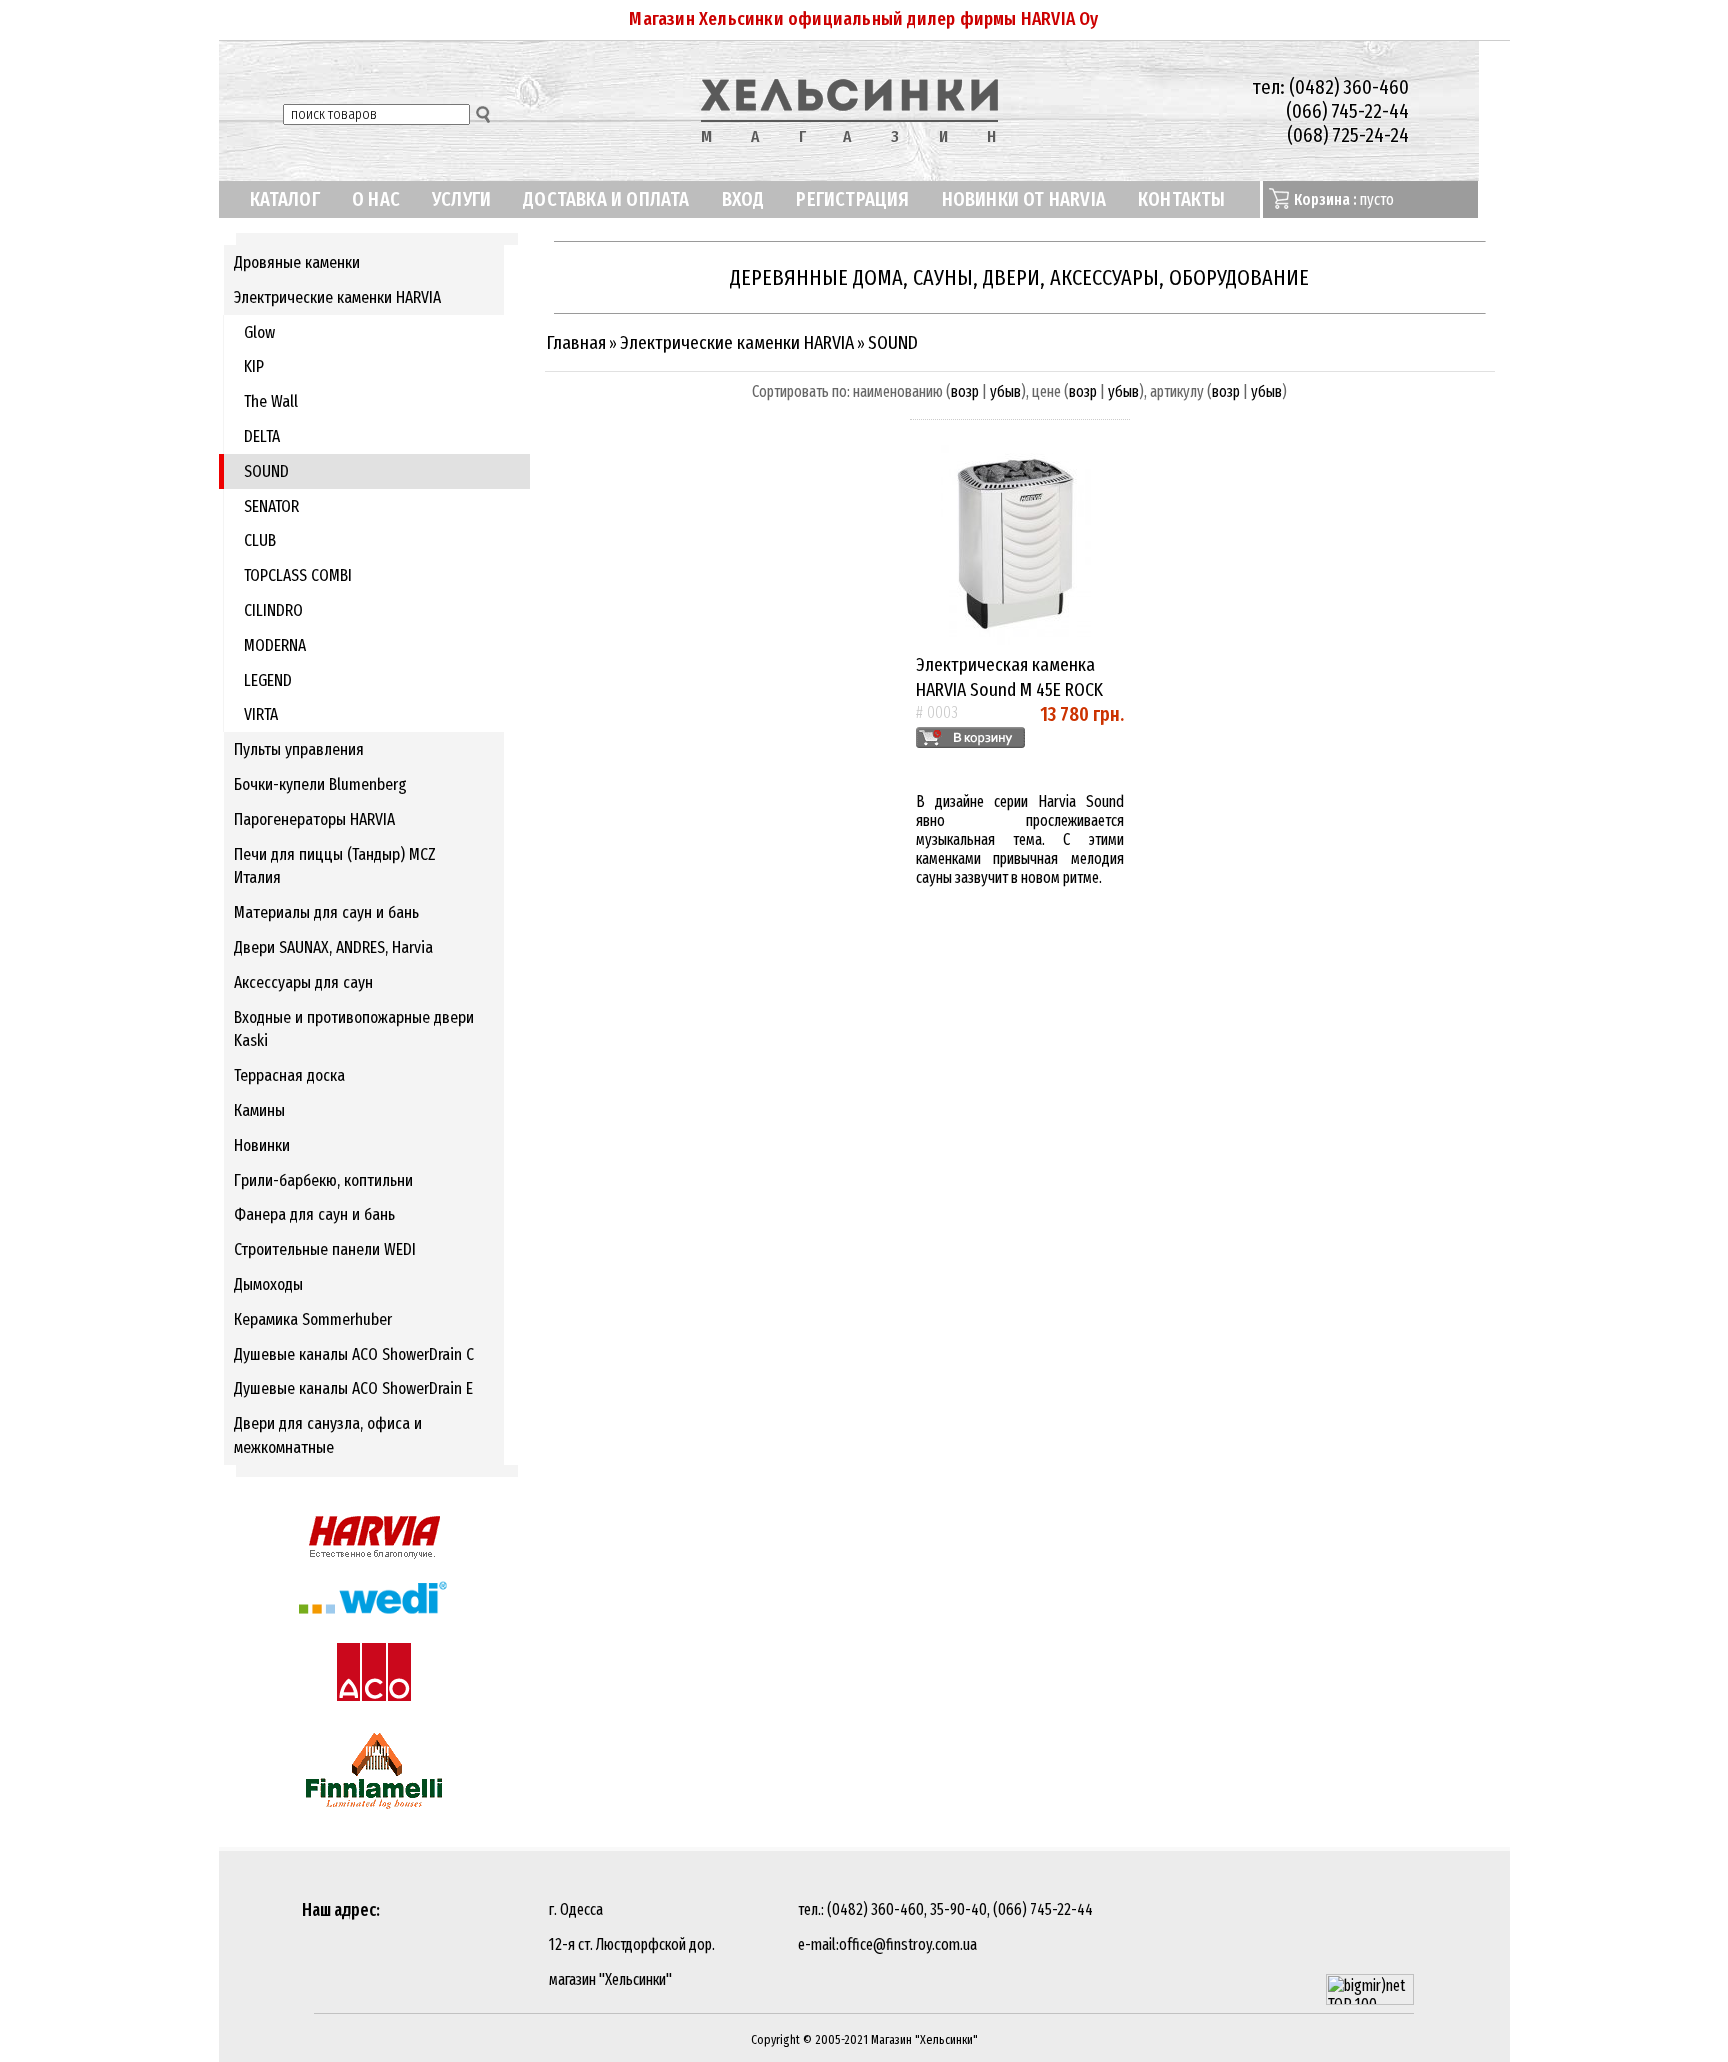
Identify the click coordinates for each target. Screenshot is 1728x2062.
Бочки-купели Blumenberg (320, 784)
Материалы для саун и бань (326, 912)
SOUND (266, 471)
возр (965, 391)
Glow (259, 332)
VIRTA (261, 714)
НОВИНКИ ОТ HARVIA (1024, 199)
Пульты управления (299, 749)
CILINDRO (273, 610)
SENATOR (271, 506)
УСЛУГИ (461, 199)
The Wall (271, 401)
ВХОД (743, 199)
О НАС (376, 199)
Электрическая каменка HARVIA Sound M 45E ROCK (1009, 677)
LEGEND (268, 680)
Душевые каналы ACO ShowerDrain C (354, 1354)
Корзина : (1325, 199)
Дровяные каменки (297, 262)
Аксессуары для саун (303, 982)
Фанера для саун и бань (314, 1214)
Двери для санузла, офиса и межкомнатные (328, 1435)
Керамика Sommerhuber (313, 1319)
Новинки (262, 1145)
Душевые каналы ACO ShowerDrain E (353, 1388)
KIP (254, 366)
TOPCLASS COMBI (298, 575)
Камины (259, 1110)
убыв (1005, 391)
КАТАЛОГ (285, 199)
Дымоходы (268, 1284)
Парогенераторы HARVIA (314, 819)
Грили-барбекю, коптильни (323, 1180)
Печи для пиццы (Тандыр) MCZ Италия (335, 866)
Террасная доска (289, 1075)
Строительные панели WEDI (325, 1249)
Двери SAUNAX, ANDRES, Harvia (333, 947)
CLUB (260, 540)
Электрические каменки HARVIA (337, 297)
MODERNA (275, 645)
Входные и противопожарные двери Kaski (354, 1029)
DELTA (262, 436)
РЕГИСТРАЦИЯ (852, 199)
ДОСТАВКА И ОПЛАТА (606, 199)
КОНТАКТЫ (1182, 199)
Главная (576, 342)
